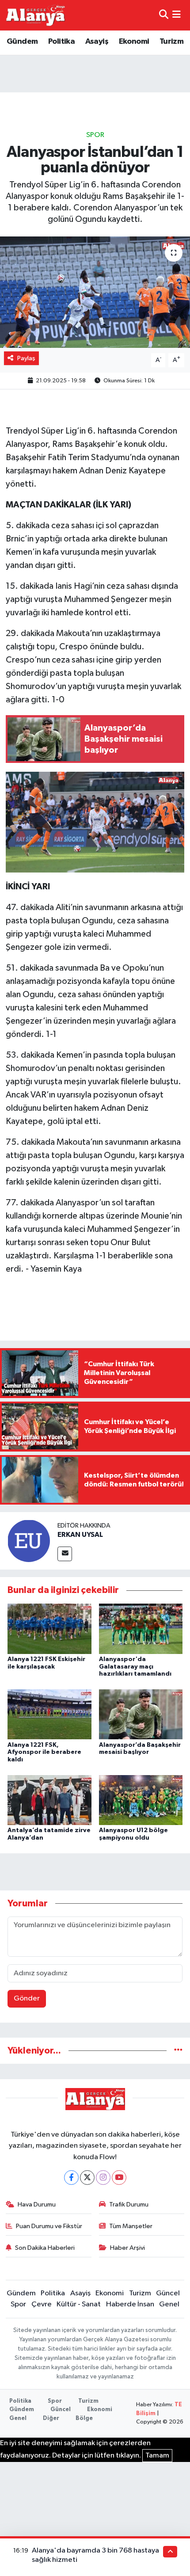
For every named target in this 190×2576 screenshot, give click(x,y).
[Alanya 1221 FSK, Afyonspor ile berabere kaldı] (49, 1714)
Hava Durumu (37, 2204)
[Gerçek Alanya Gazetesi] (36, 15)
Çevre (42, 2304)
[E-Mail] (65, 1554)
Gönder (27, 1999)
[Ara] (164, 15)
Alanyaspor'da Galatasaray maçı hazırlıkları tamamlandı (135, 1667)
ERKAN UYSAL (80, 1535)
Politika (61, 42)
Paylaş (26, 358)
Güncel (168, 2293)
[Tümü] (178, 2051)
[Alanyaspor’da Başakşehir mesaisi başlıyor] (141, 1714)
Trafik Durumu (129, 2204)
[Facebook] (71, 2178)
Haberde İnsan (130, 2304)
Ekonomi (134, 42)
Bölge (84, 2418)
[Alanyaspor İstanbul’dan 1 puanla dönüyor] (95, 292)
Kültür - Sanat (79, 2304)
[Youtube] (119, 2178)
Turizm (171, 42)
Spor (95, 135)
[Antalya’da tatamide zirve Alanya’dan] (49, 1800)
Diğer (51, 2418)
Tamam (157, 2456)
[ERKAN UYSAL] (29, 1541)
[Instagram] (103, 2178)
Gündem (22, 42)
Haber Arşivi (127, 2248)
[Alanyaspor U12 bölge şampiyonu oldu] (141, 1800)
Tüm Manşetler (131, 2226)
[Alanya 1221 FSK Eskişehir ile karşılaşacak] (49, 1629)
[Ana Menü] (177, 15)
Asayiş (97, 42)
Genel (169, 2304)
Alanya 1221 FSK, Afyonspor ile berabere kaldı (44, 1753)
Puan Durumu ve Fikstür (49, 2226)
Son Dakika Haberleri (45, 2248)
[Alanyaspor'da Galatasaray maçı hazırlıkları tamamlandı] (141, 1629)
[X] (87, 2178)
